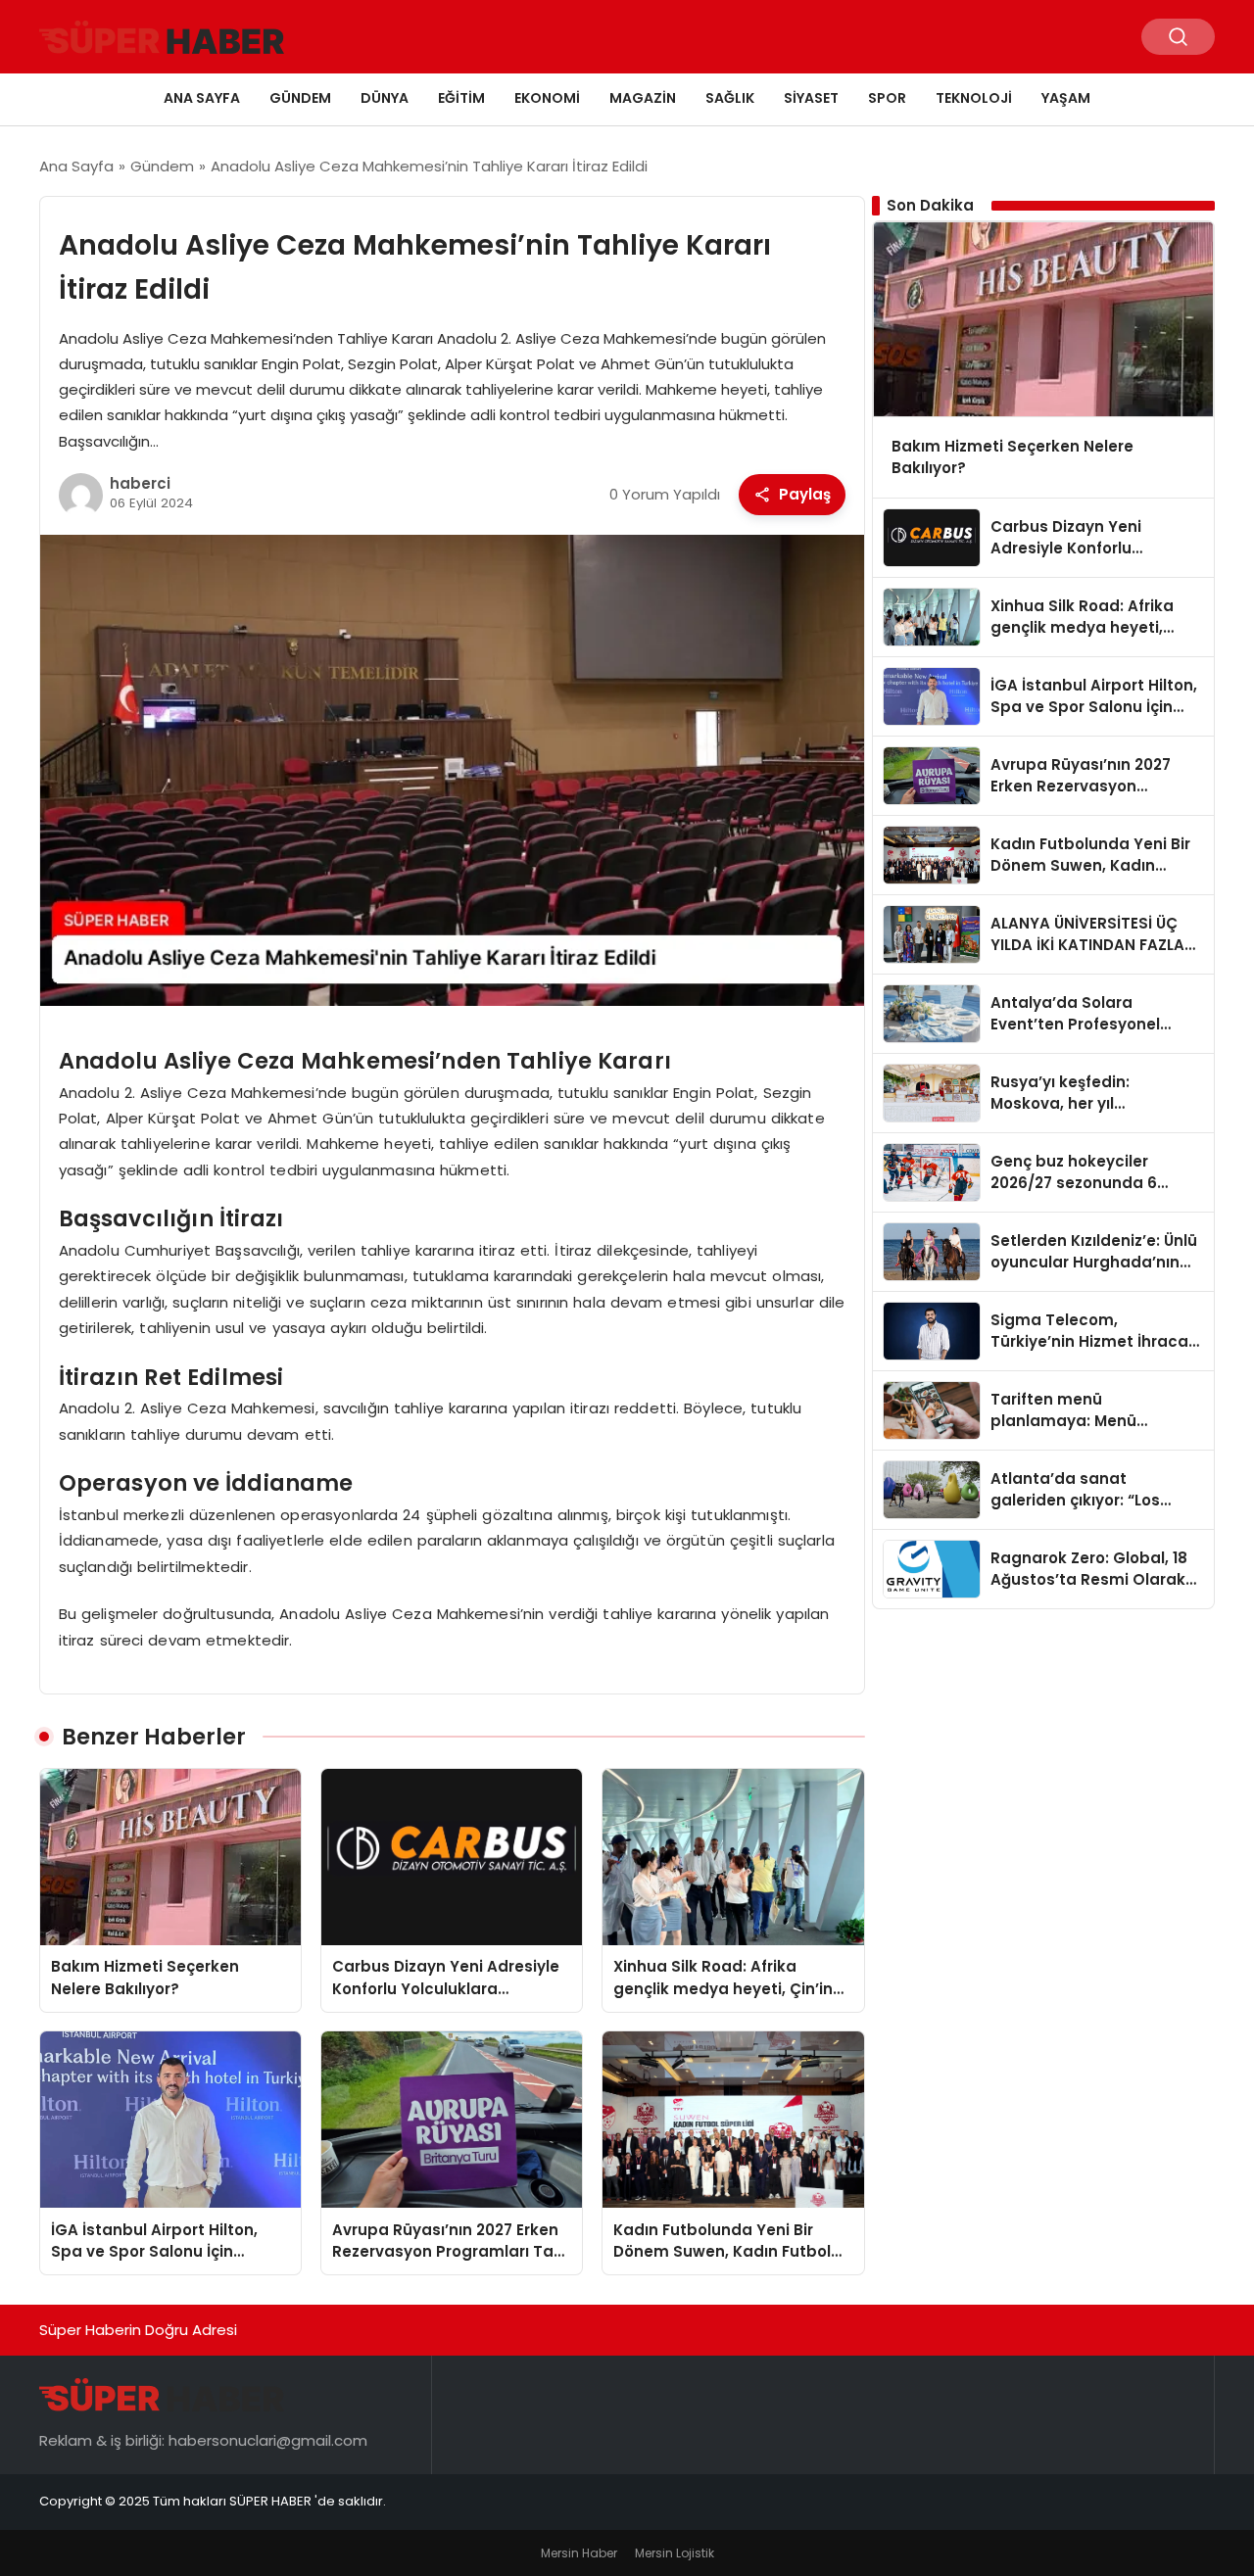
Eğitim (461, 98)
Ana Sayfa (202, 98)
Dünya (385, 98)
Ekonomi (547, 98)
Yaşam (1066, 98)
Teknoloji (974, 98)
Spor (887, 98)
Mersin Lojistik (675, 2553)
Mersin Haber (579, 2553)
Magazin (643, 98)
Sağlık (730, 98)
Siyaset (811, 98)
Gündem (300, 98)
